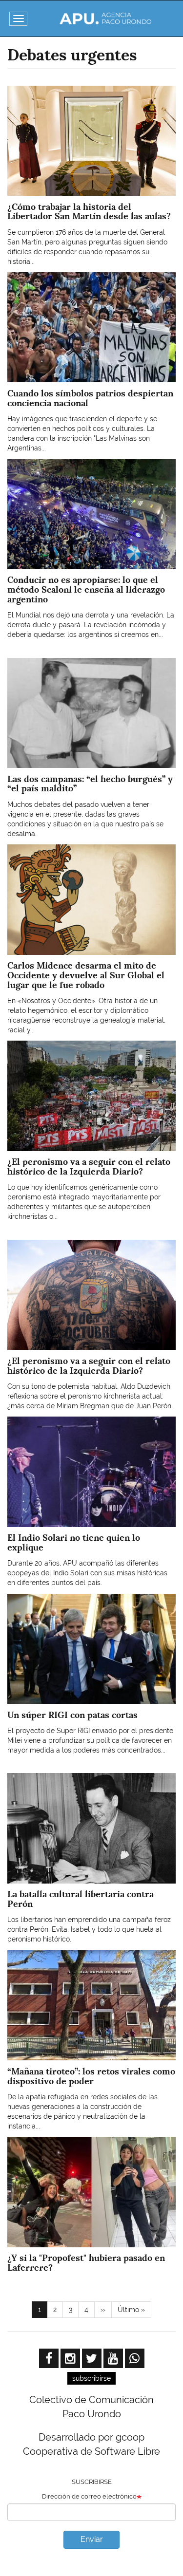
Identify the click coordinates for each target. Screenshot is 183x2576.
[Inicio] (105, 19)
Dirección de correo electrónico (89, 2496)
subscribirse (91, 2378)
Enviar (92, 2539)
